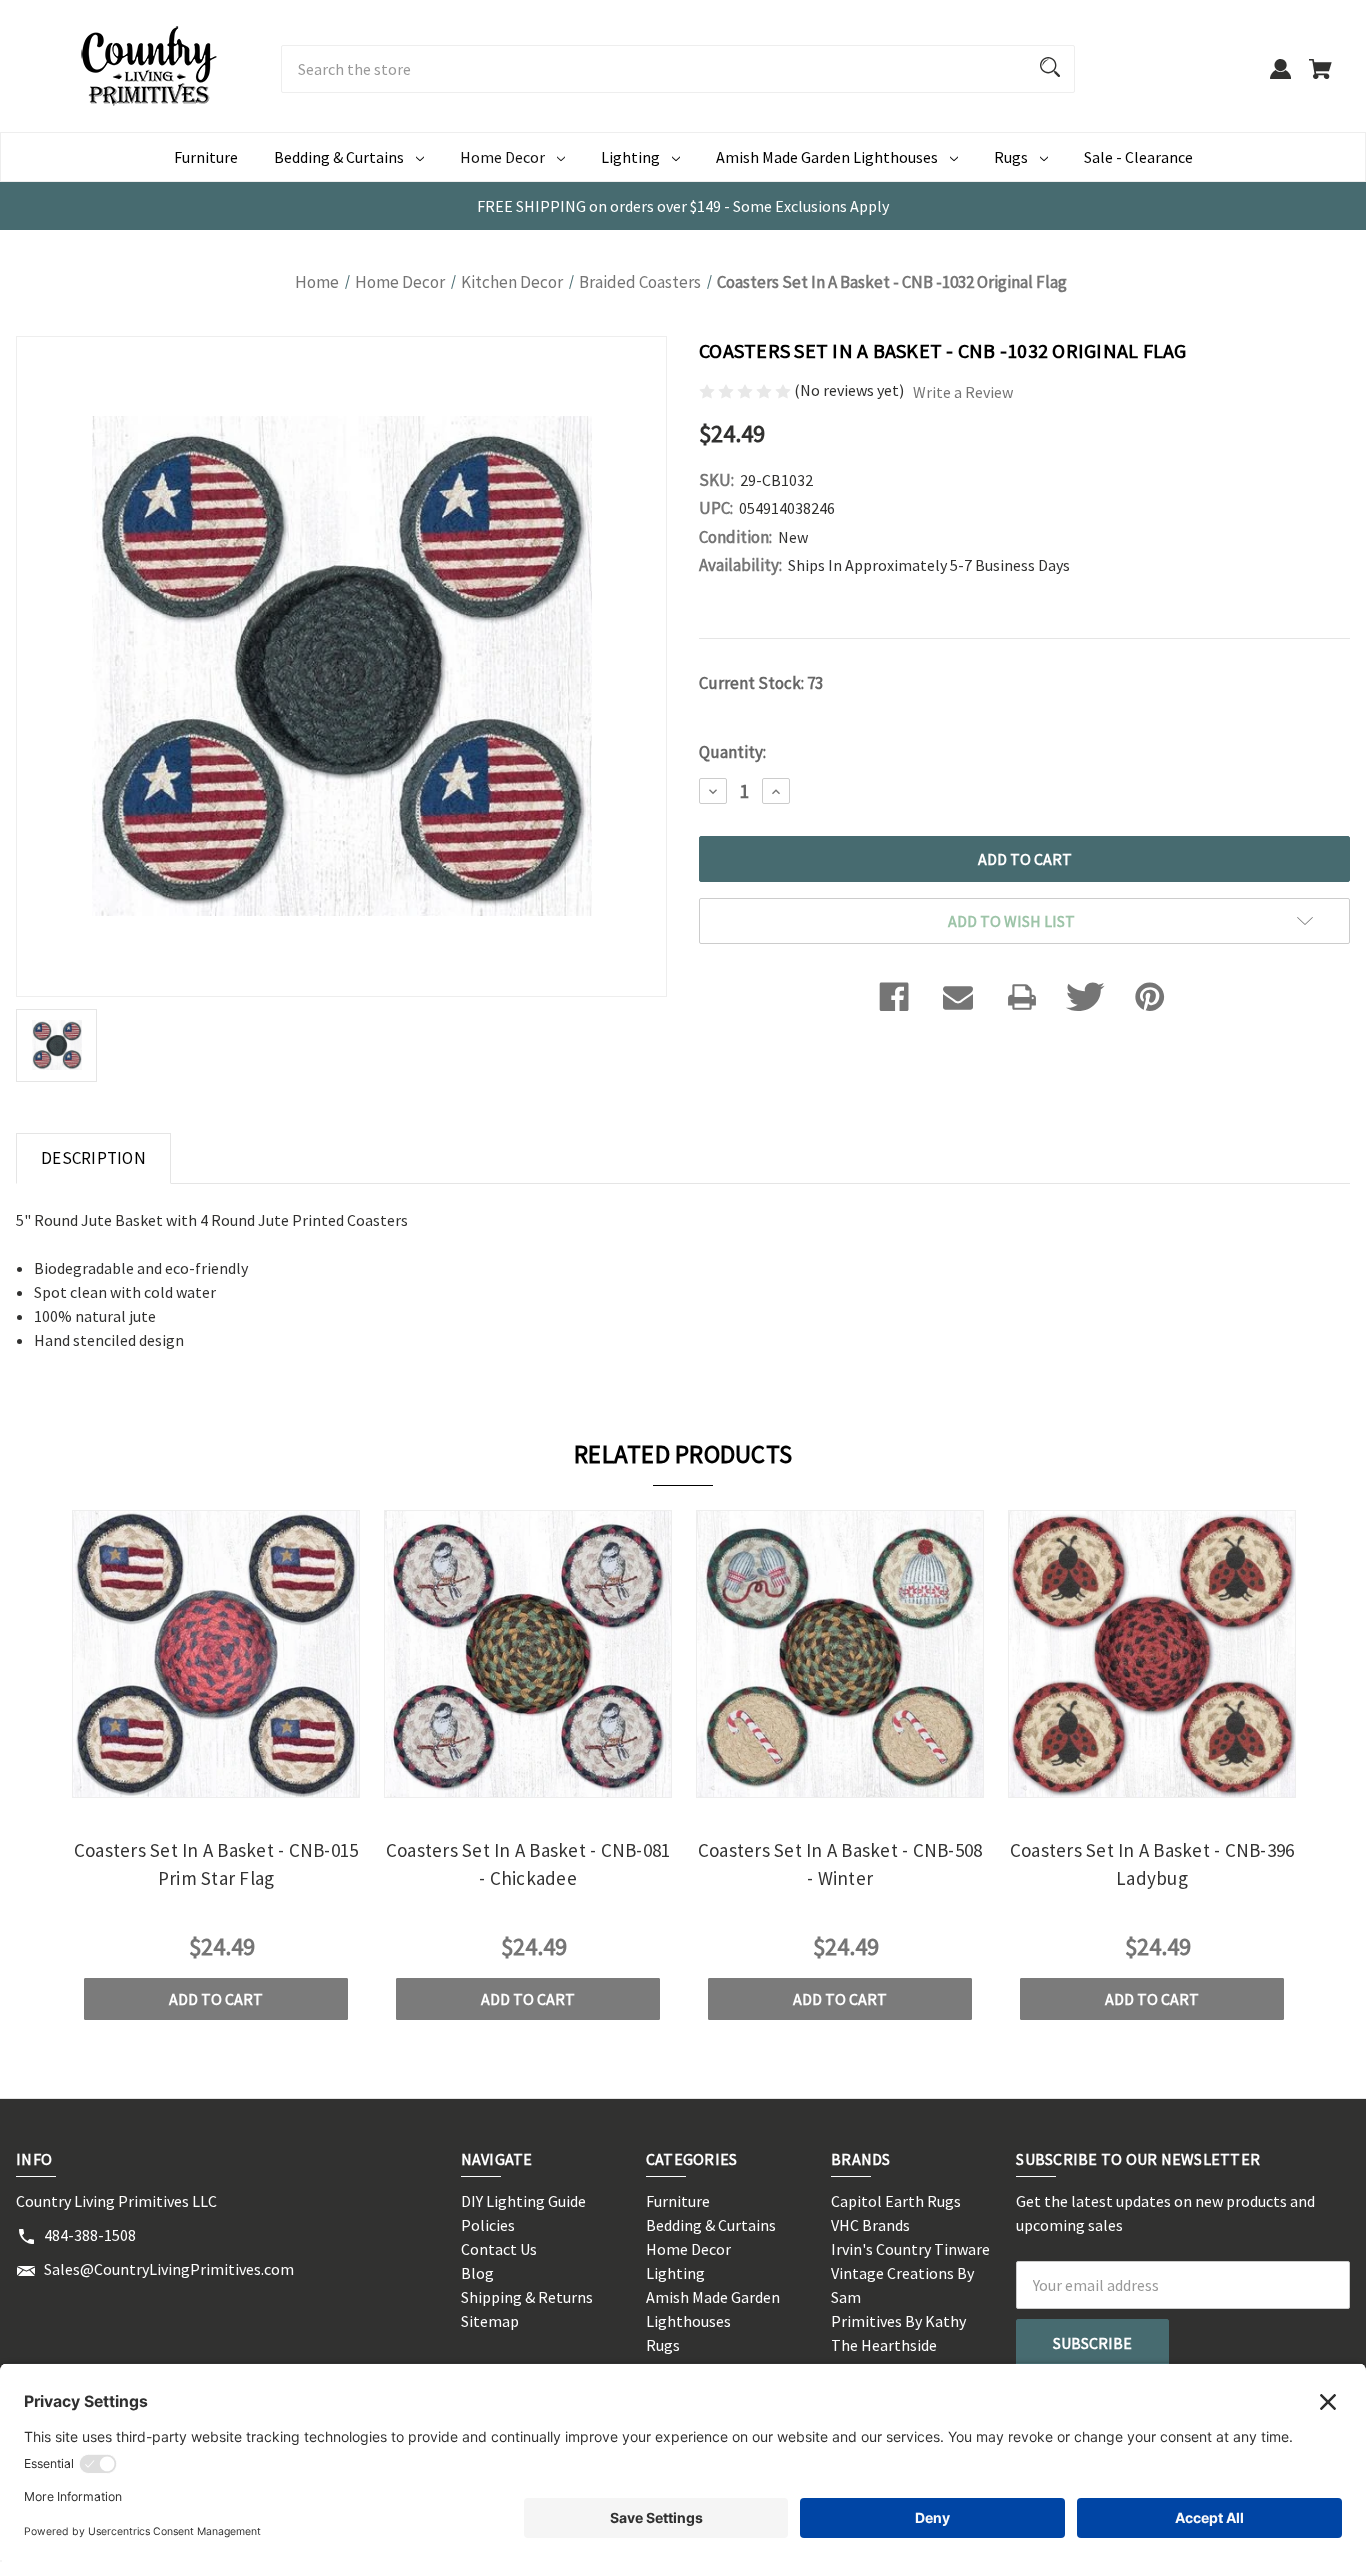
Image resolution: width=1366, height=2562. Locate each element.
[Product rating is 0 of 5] (746, 390)
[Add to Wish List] (243, 1780)
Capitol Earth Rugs (896, 2201)
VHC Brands (870, 2225)
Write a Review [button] (963, 392)
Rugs (1011, 157)
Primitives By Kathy (898, 2321)
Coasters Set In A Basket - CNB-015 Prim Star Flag (216, 1864)
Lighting (630, 157)
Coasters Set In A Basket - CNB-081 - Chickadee (528, 1864)
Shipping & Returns (527, 2297)
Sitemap (490, 2321)
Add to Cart (216, 1999)
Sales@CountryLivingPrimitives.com (169, 2269)
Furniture (206, 157)
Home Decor (502, 157)
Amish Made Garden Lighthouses (827, 157)
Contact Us (499, 2249)
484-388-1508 (90, 2235)
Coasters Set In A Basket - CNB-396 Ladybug (1152, 1864)
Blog (477, 2273)
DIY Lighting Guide (523, 2201)
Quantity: (732, 752)
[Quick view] (189, 1780)
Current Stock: (761, 683)
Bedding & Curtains (339, 157)
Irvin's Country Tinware (910, 2249)
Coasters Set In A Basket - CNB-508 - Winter (840, 1864)
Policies (488, 2225)
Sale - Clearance (1138, 157)
